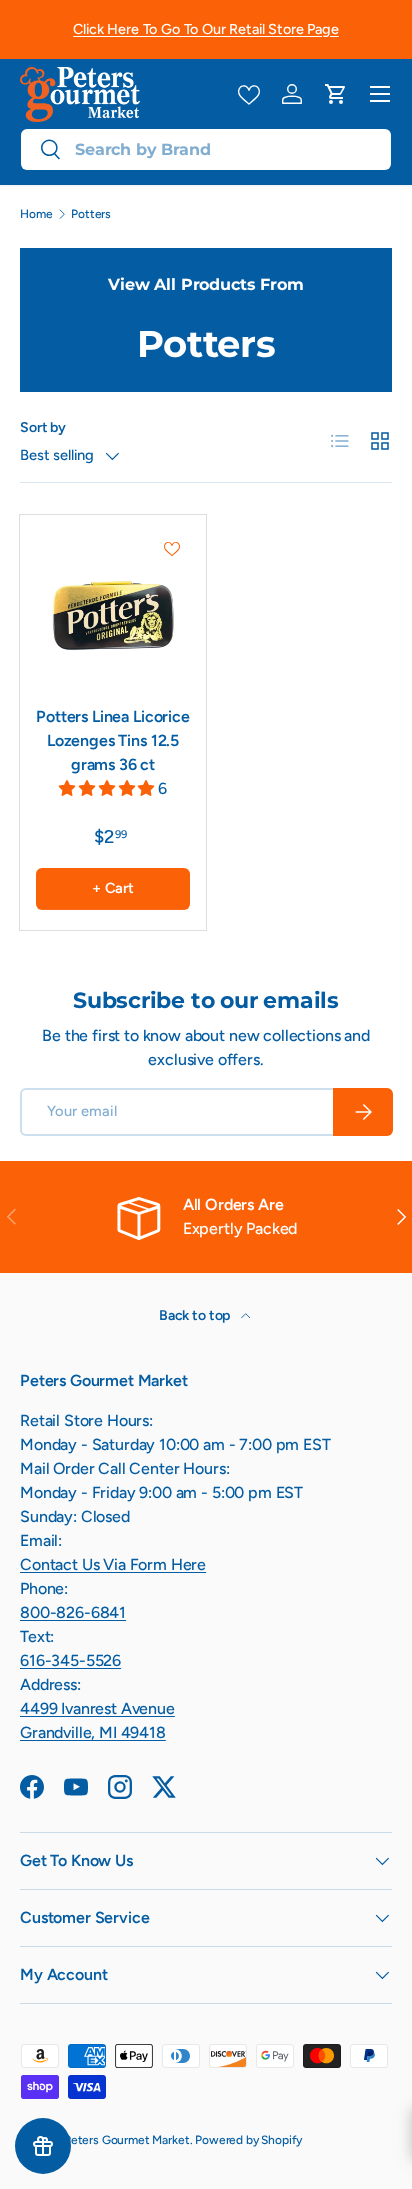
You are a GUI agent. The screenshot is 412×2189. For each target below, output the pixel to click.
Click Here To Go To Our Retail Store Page (205, 29)
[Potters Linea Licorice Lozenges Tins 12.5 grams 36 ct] (113, 608)
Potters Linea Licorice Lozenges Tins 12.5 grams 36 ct (112, 740)
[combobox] (206, 149)
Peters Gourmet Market (127, 2140)
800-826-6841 (73, 1612)
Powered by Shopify (248, 2140)
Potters (91, 214)
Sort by (43, 427)
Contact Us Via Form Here (113, 1564)
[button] (336, 94)
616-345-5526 (70, 1660)
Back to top (196, 1315)
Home (36, 214)
